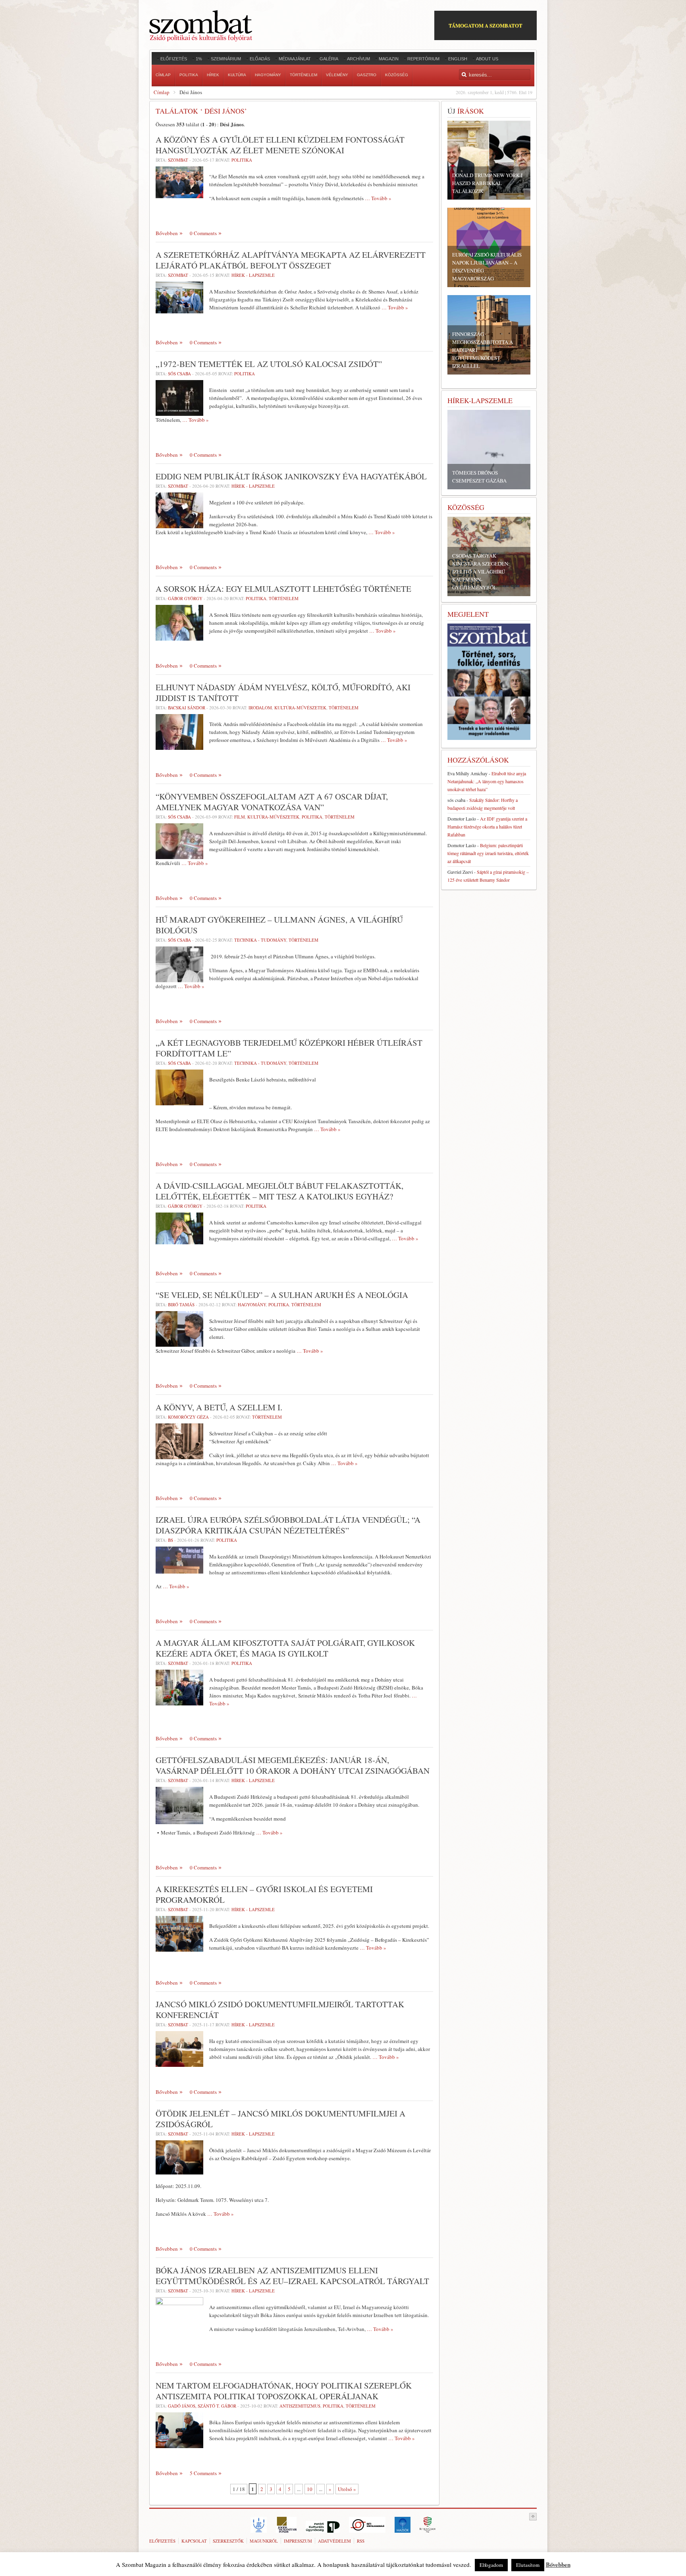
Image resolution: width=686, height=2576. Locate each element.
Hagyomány (252, 1304)
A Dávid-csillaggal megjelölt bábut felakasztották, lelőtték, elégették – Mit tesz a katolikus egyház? (279, 1191)
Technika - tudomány (260, 940)
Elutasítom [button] (528, 2565)
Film (240, 817)
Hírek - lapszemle (253, 275)
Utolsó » (347, 2489)
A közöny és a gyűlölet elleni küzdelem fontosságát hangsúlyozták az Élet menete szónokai (280, 145)
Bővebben (167, 233)
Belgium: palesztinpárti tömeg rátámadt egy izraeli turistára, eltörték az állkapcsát (488, 853)
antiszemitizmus (300, 2406)
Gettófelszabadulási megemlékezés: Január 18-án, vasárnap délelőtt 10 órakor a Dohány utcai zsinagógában (293, 1765)
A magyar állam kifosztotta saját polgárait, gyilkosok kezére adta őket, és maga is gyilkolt (285, 1648)
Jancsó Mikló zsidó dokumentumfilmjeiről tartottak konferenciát (280, 2009)
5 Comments (203, 2473)
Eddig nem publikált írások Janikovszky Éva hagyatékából (291, 476)
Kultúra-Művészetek (300, 708)
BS (171, 1540)
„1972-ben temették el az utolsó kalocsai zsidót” (269, 364)
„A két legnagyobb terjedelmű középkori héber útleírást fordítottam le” (289, 1048)
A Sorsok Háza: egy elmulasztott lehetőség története (283, 589)
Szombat (178, 160)
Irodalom (260, 708)
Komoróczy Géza (188, 1417)
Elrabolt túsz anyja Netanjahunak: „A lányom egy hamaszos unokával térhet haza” (487, 781)
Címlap (162, 92)
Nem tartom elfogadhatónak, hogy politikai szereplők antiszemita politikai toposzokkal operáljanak (284, 2391)
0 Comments (203, 233)
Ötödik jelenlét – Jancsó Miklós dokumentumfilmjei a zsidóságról (280, 2119)
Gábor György (185, 598)
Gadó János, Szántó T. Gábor (202, 2406)
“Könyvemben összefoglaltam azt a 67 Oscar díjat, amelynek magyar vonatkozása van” (272, 802)
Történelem (284, 598)
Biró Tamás (181, 1304)
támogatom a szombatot (486, 25)
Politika (242, 160)
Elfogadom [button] (491, 2565)
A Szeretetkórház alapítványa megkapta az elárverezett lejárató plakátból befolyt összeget (291, 260)
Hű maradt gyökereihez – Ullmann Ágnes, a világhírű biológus (279, 925)
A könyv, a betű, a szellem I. (219, 1407)
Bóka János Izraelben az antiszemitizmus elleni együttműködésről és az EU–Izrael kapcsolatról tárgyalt (292, 2276)
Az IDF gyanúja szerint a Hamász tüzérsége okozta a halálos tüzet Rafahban (487, 826)
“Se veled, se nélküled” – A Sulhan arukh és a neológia (282, 1295)
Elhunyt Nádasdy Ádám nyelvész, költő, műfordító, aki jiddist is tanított (283, 692)
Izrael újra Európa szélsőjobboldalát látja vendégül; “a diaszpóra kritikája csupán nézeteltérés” (288, 1525)
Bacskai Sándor (187, 708)
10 (310, 2489)
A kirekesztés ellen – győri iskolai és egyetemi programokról (264, 1894)
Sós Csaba (179, 374)
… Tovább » (378, 198)
